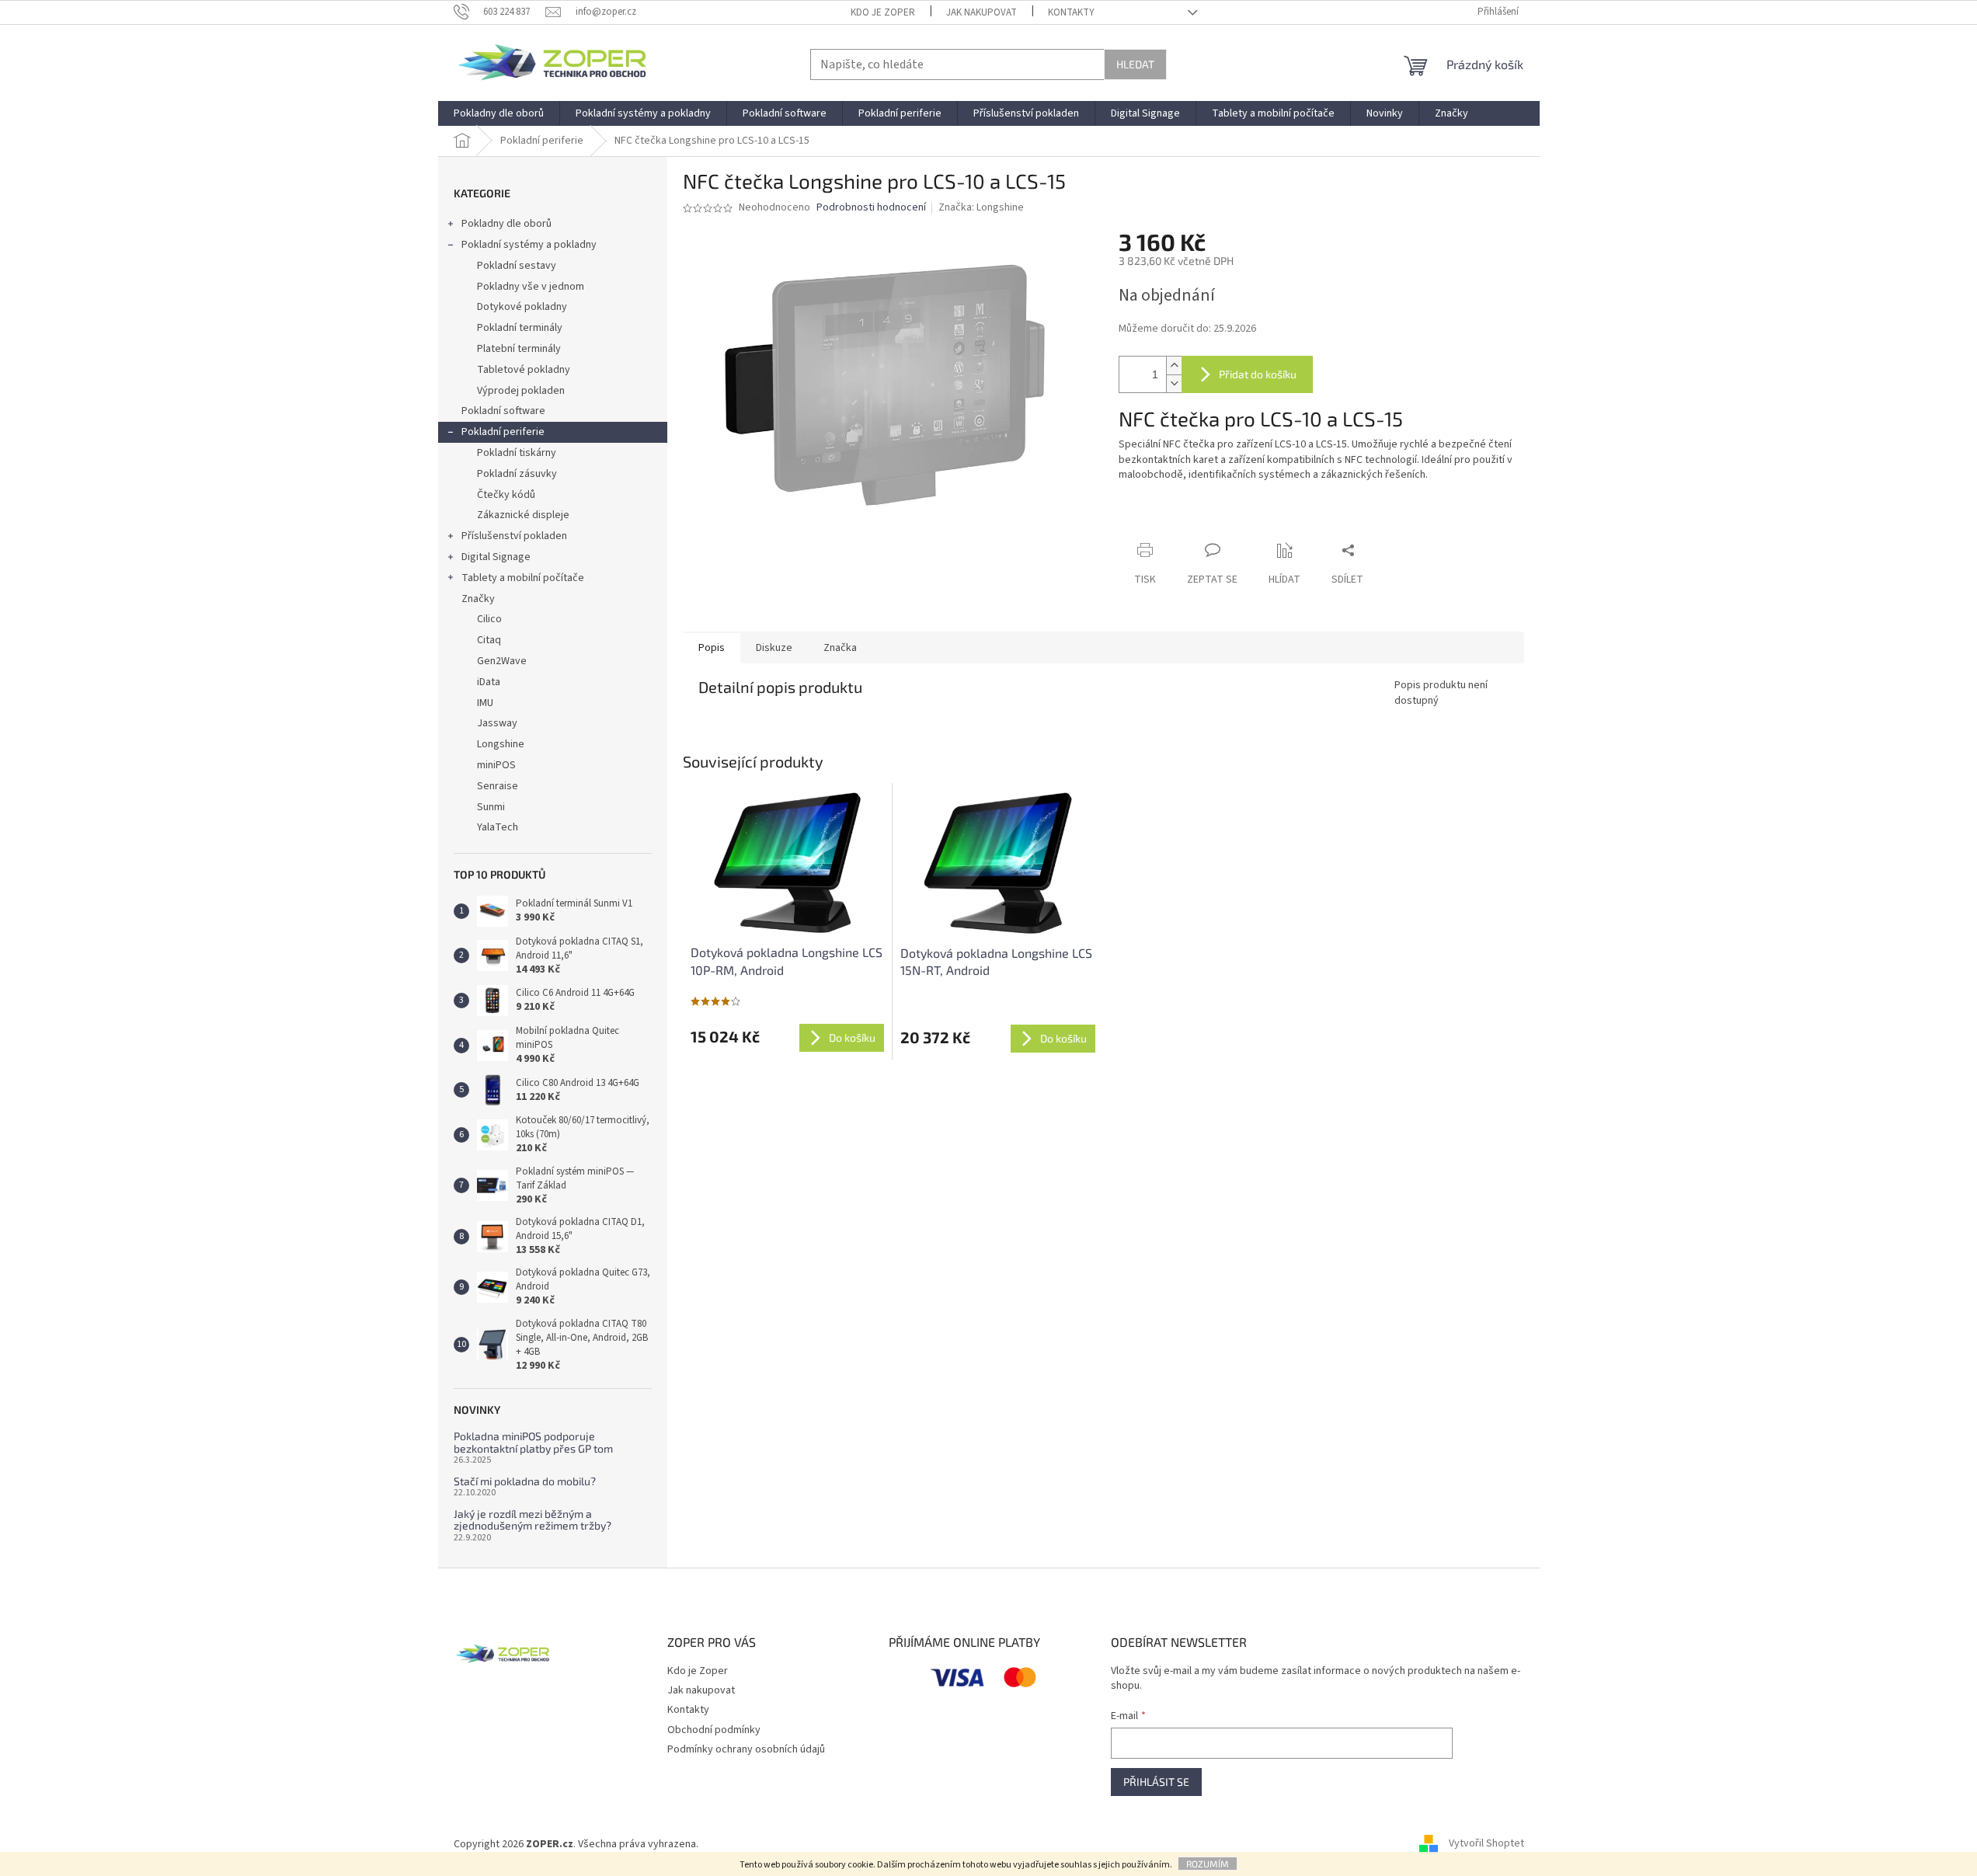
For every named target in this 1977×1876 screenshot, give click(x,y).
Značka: (981, 207)
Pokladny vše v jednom (531, 287)
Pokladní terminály (520, 328)
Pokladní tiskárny (517, 453)
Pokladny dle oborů (506, 224)
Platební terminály (519, 349)
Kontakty (1071, 12)
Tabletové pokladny (524, 370)
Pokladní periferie (503, 432)
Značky (478, 599)
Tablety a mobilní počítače (523, 578)
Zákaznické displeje (523, 515)
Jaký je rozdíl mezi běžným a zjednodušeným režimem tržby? (533, 1520)
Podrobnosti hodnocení (871, 208)
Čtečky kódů (506, 495)
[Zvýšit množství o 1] (1174, 365)
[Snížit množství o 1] (1174, 383)
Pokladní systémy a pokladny (529, 245)
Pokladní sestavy (517, 266)
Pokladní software (503, 411)
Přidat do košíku (1258, 374)
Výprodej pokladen (521, 391)
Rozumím (1208, 1864)
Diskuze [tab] (774, 648)
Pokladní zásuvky (517, 474)
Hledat (1135, 64)
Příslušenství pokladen (514, 536)
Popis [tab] (712, 648)
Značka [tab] (840, 648)
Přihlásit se (1156, 1782)
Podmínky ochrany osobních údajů (746, 1749)
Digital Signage (496, 557)
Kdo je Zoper (883, 12)
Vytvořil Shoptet (1486, 1844)
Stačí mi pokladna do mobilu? (525, 1481)
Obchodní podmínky (714, 1730)
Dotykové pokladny (522, 307)
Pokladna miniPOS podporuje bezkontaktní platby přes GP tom (533, 1442)
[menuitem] (499, 113)
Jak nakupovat (982, 12)
